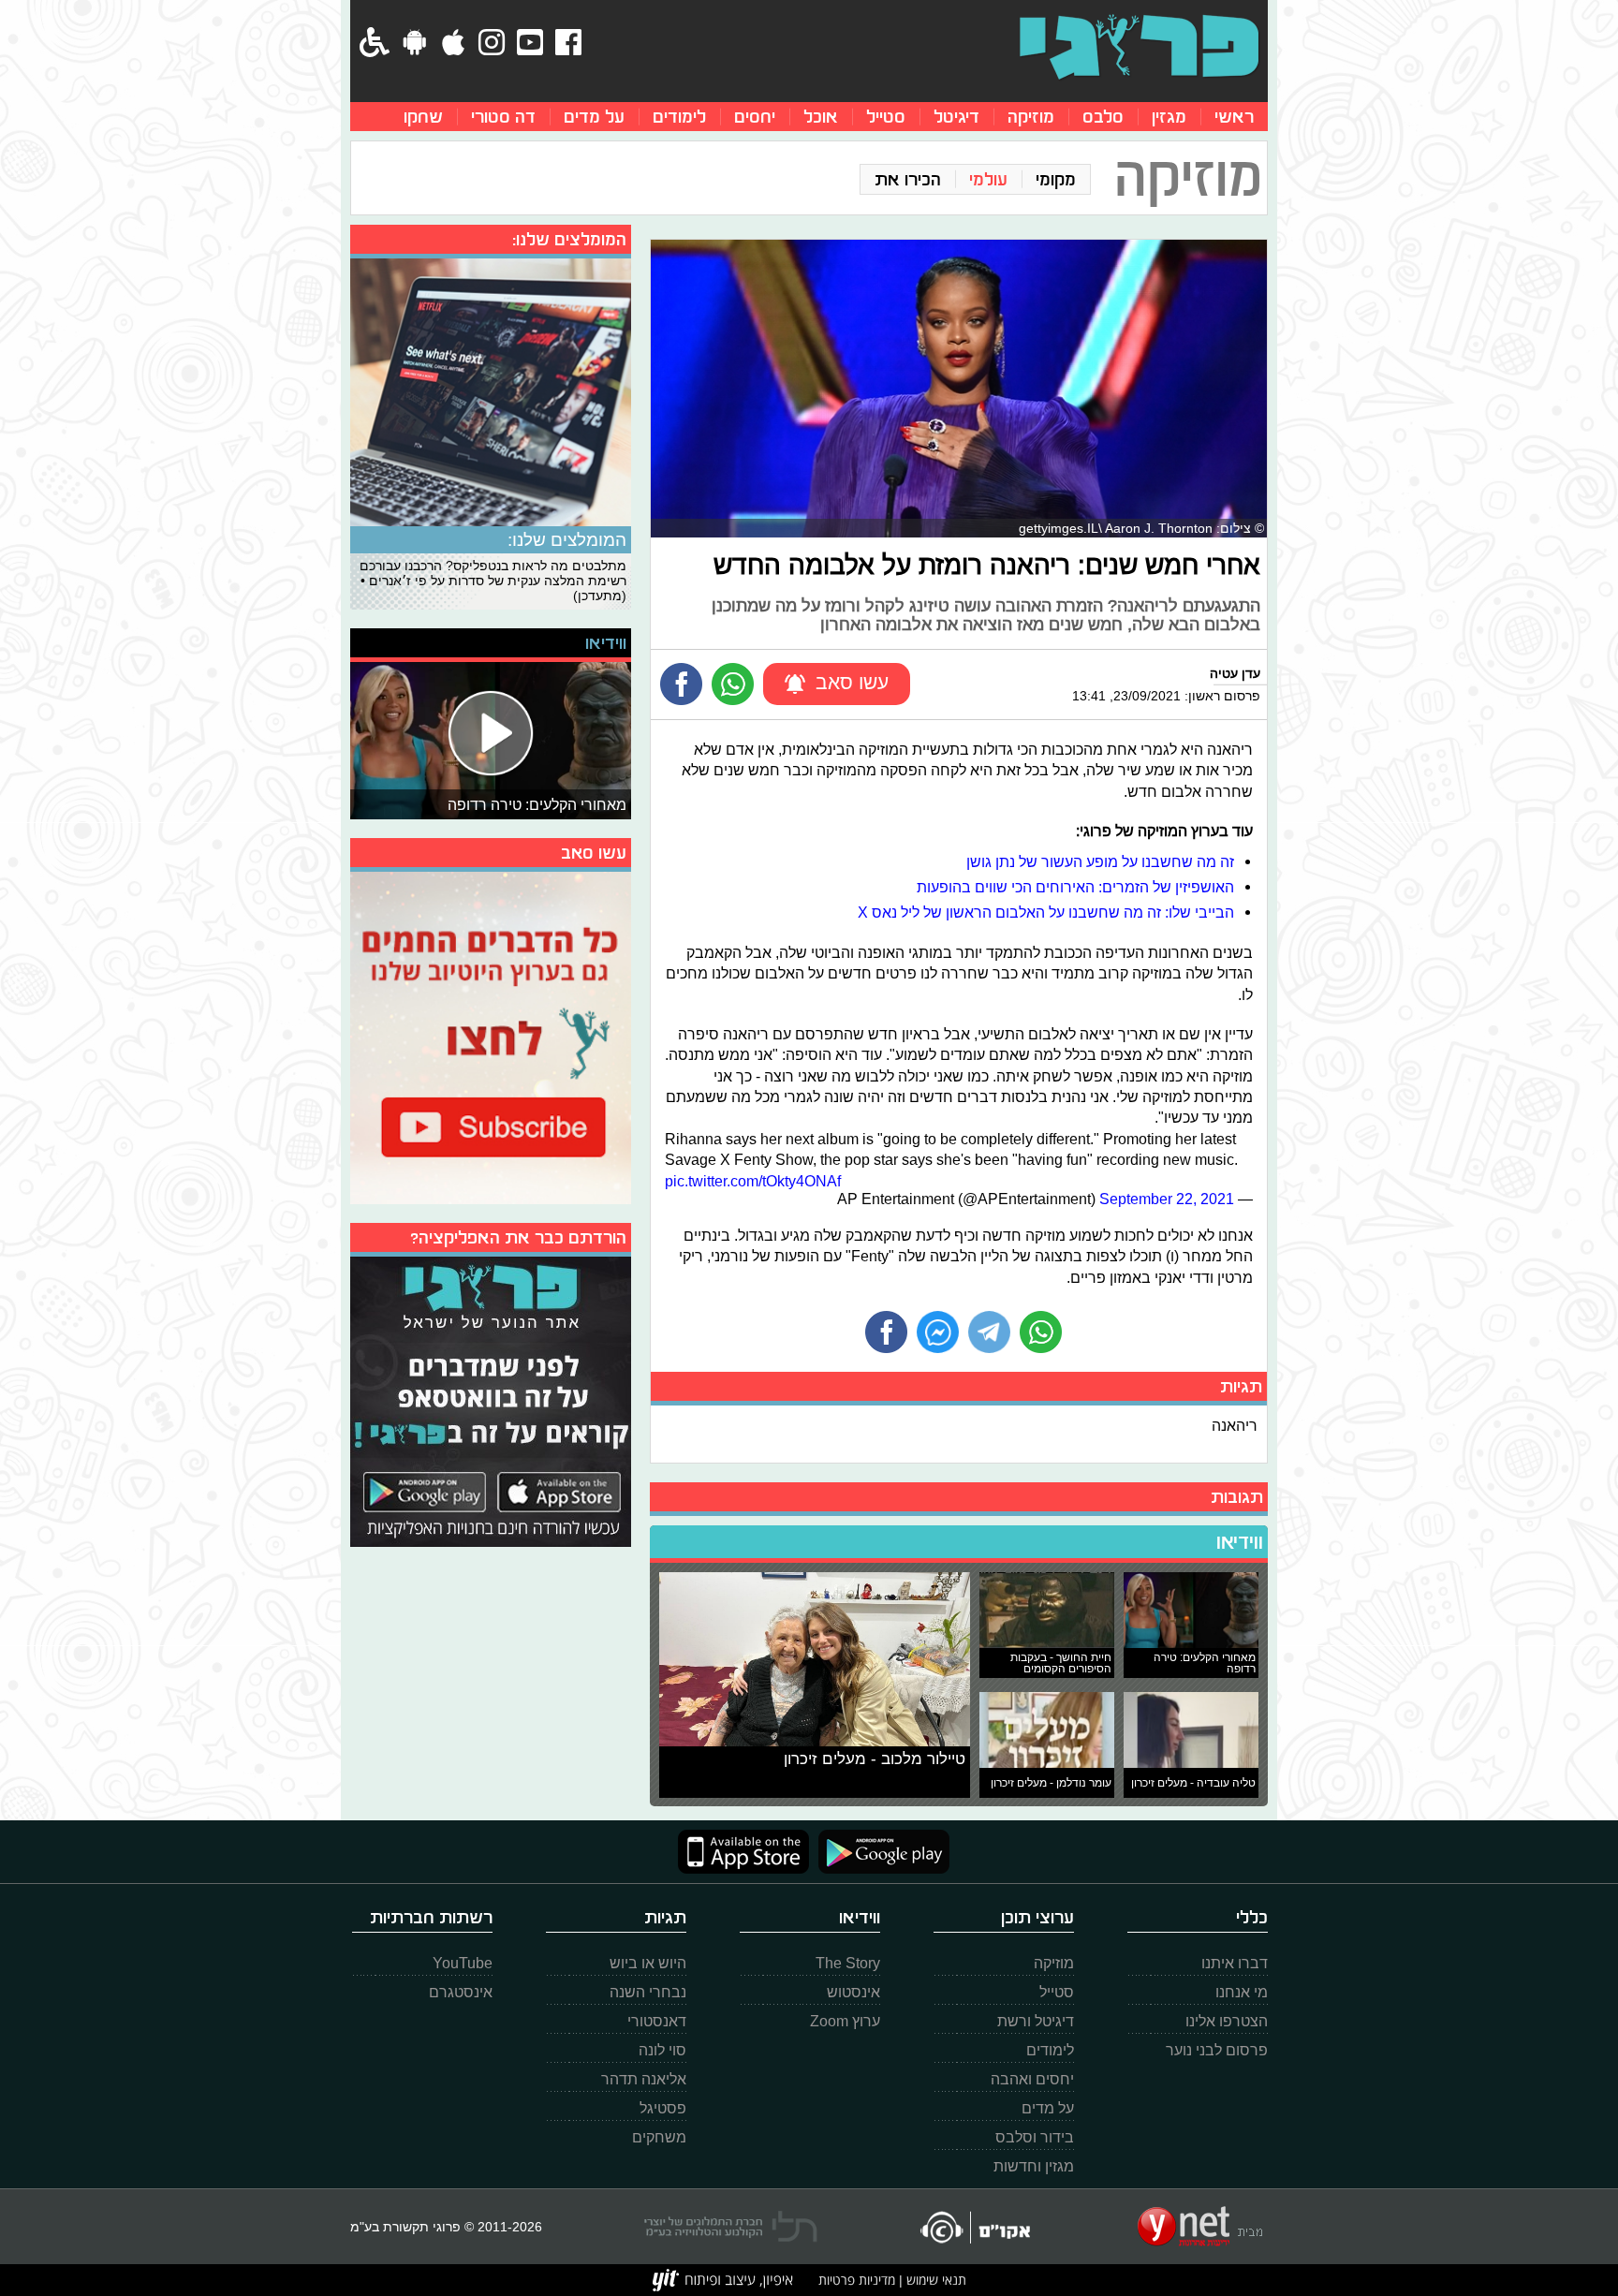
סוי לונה (662, 2050)
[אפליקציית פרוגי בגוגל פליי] (879, 1852)
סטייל (886, 117)
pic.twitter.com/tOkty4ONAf (753, 1181)
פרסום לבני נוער (1217, 2050)
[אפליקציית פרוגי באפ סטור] (743, 1852)
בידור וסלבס (1035, 2137)
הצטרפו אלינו (1227, 2021)
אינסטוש (853, 1992)
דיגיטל (956, 117)
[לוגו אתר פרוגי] (1139, 47)
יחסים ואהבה (1032, 2079)
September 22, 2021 (1167, 1199)
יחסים (755, 117)
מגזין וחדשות (1034, 2166)
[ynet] (1200, 2227)
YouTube (463, 1963)
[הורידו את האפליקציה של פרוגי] (491, 1399)
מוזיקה (1031, 117)
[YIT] (723, 2280)
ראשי (1234, 117)
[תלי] (731, 2227)
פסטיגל (663, 2108)
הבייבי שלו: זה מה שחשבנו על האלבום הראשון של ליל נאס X (1046, 912)
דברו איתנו (1235, 1963)
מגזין (1169, 117)
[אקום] (974, 2227)
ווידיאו (1240, 1542)
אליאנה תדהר (644, 2079)
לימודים (679, 117)
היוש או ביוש (648, 1963)
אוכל (821, 117)
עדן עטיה (1235, 673)
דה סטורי (503, 117)
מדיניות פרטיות (857, 2280)
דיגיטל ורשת (1036, 2021)
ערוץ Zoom (845, 2021)
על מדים (594, 117)
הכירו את (908, 179)
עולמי (988, 179)
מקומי (1056, 179)
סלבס (1103, 117)
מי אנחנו (1242, 1992)
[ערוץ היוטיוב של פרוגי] (491, 1036)
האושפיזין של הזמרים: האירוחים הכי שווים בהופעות (1075, 887)
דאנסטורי (657, 2021)
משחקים (659, 2137)
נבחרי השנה (648, 1992)
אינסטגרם (461, 1992)
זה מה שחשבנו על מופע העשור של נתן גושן (1100, 861)
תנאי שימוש (934, 2280)
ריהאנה (1235, 1425)
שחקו (423, 117)
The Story (848, 1963)
